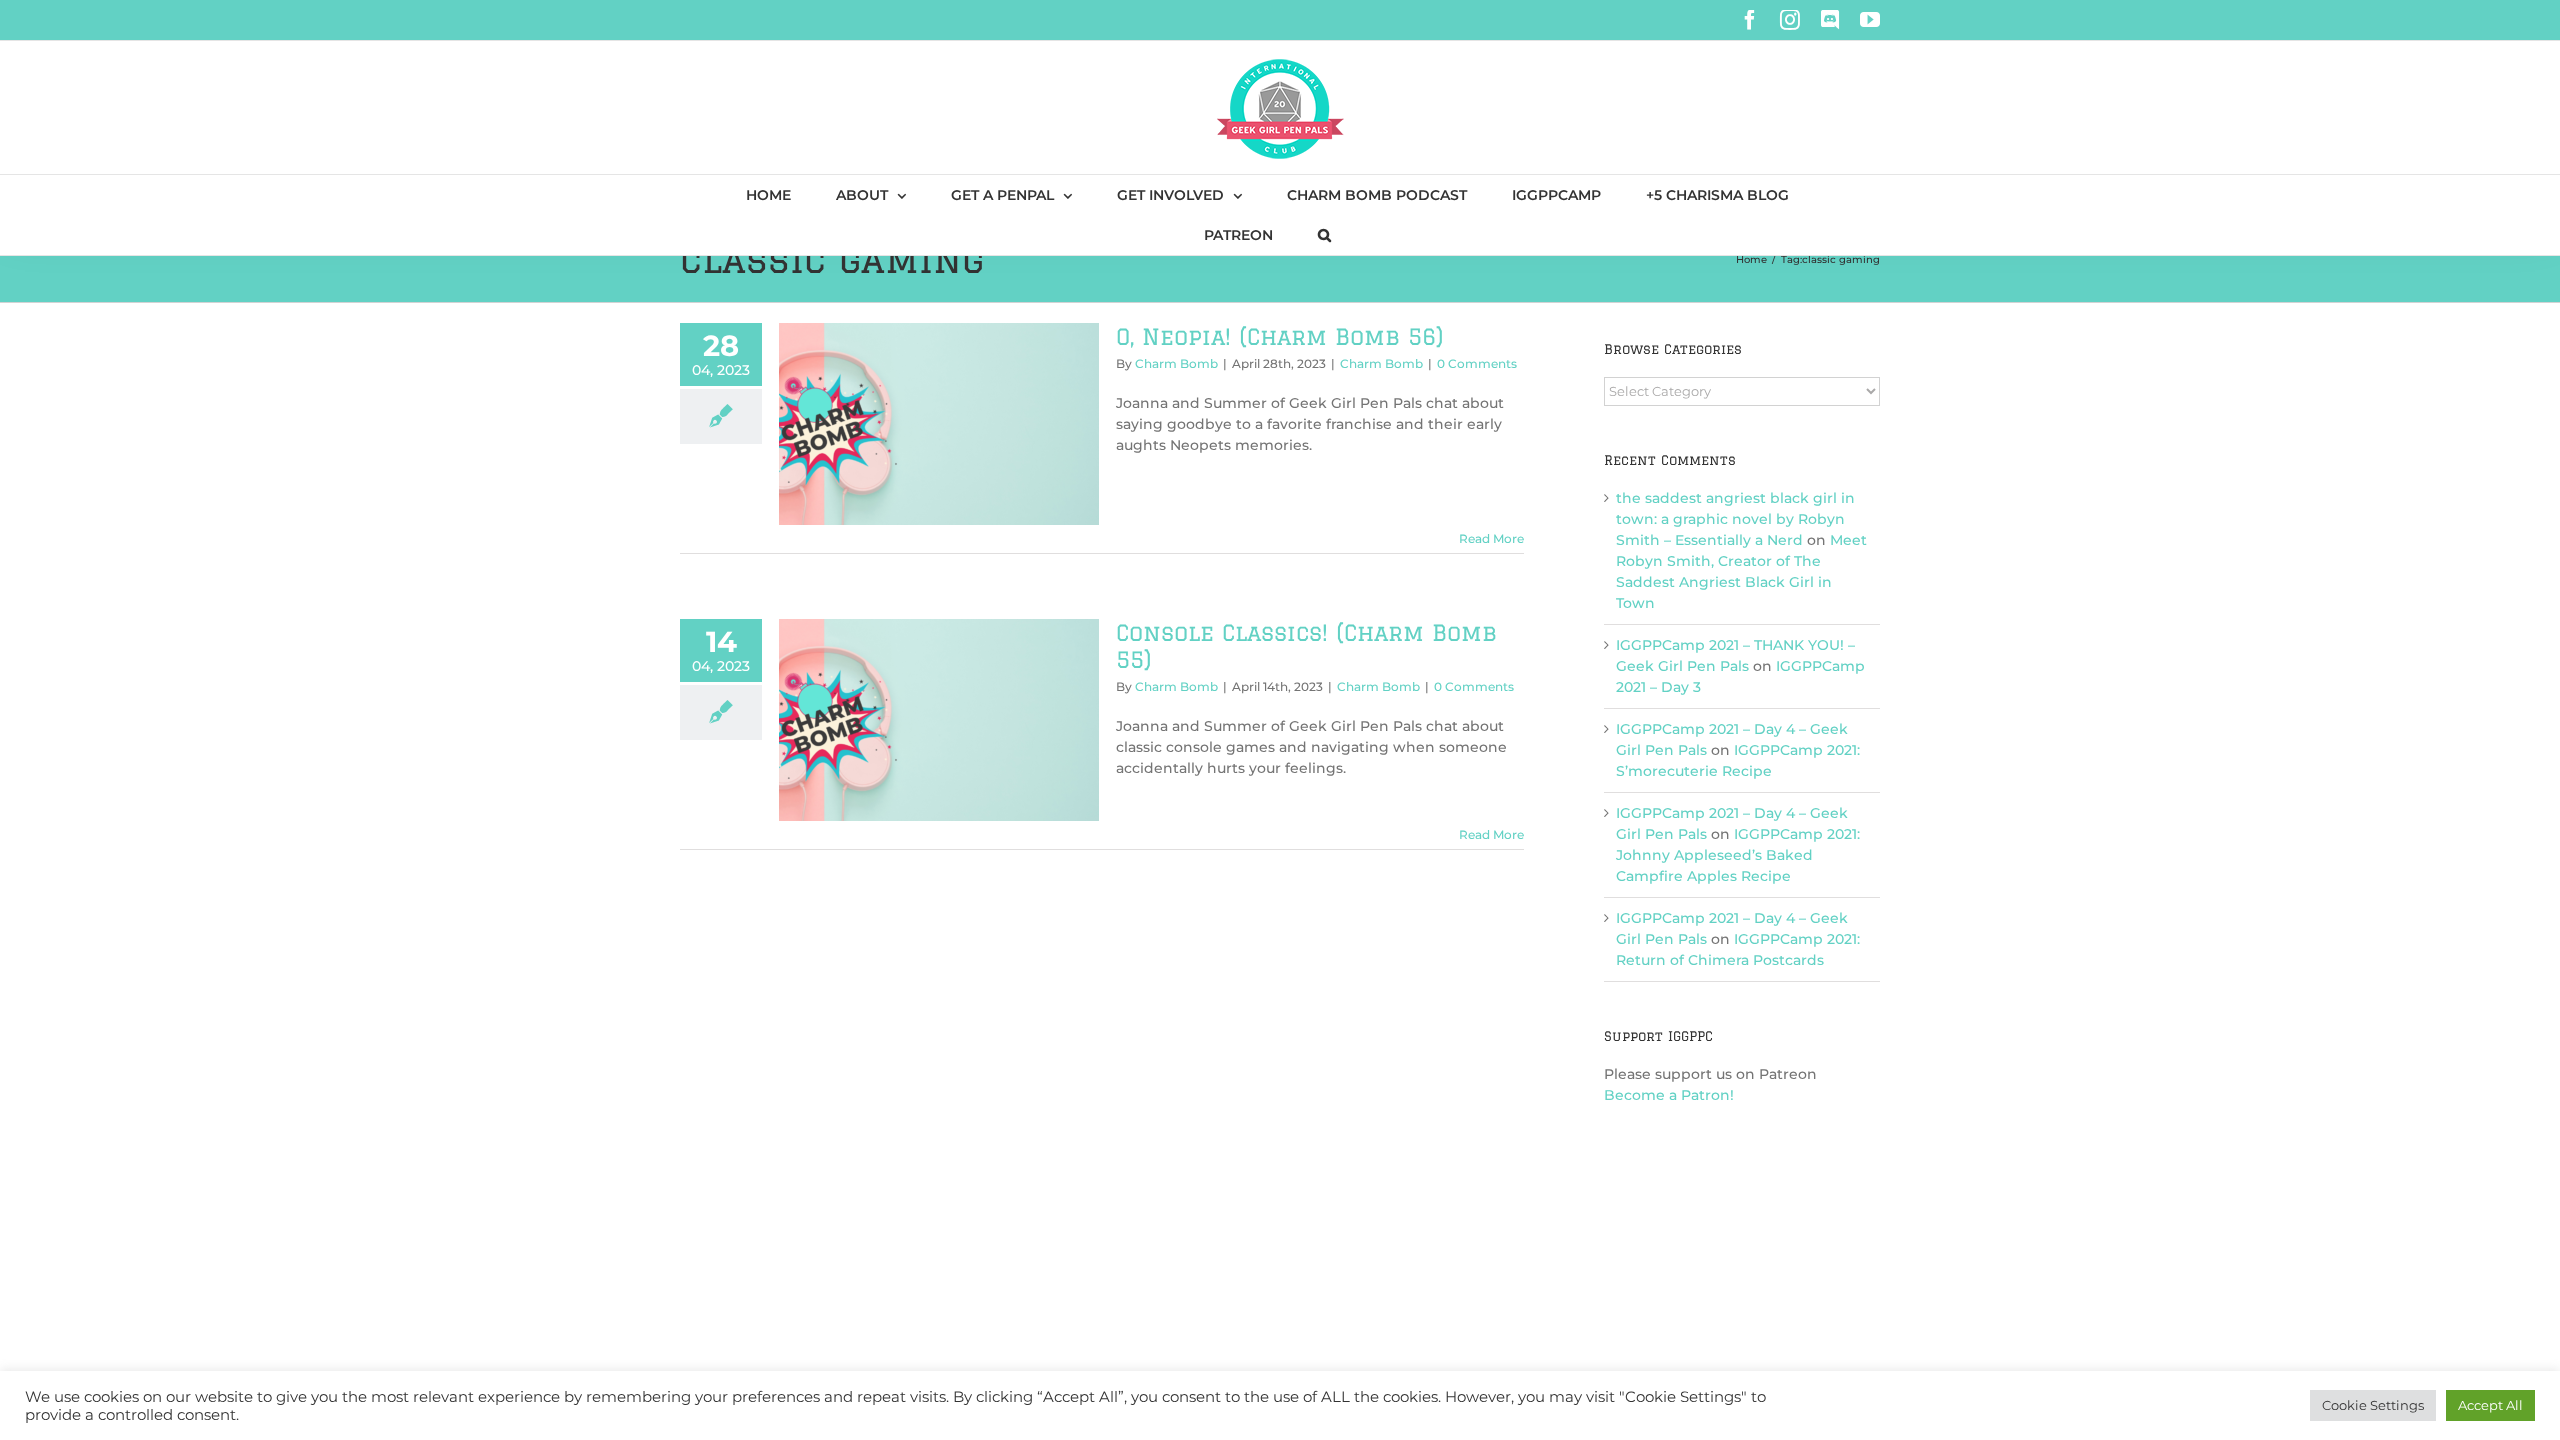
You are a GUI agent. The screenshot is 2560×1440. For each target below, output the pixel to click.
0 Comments (1477, 363)
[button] (1324, 235)
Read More (1491, 538)
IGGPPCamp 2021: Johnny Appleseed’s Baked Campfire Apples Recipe (1738, 855)
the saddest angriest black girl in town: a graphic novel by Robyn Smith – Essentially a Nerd (1735, 519)
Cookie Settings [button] (2373, 1405)
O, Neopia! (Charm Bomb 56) (1280, 336)
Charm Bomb (1176, 363)
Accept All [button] (2490, 1405)
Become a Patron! (1669, 1095)
